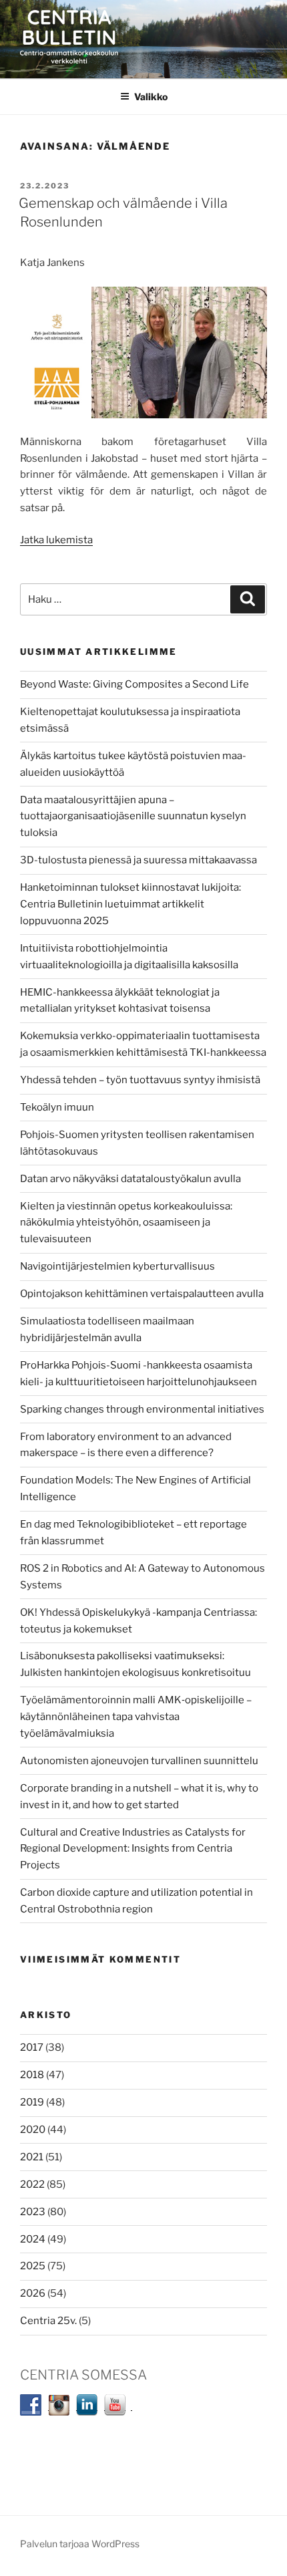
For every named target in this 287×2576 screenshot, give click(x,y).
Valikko (151, 97)
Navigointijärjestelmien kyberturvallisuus (117, 1266)
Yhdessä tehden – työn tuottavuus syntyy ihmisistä (140, 1080)
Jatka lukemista (56, 540)
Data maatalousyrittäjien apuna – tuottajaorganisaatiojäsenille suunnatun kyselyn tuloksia (133, 817)
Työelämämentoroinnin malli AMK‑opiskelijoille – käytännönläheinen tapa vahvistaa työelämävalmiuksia (136, 1717)
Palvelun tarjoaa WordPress (80, 2544)
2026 (33, 2293)
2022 (32, 2184)
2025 (33, 2266)
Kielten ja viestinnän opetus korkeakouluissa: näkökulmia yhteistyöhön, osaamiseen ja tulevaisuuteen (126, 1223)
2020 (33, 2130)
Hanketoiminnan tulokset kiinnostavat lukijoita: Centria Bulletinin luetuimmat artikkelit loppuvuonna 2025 (130, 904)
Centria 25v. (48, 2321)
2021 (32, 2157)
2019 (32, 2102)
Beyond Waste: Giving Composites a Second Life (134, 684)
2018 (32, 2075)
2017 (32, 2047)
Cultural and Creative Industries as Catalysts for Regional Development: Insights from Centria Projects (133, 1849)
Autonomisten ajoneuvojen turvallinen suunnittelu (139, 1761)
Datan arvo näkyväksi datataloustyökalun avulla (130, 1179)
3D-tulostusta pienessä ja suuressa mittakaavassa (138, 860)
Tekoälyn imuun (57, 1107)
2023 (33, 2212)
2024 (33, 2239)
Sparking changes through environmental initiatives (142, 1409)
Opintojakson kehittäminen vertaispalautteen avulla (142, 1294)
